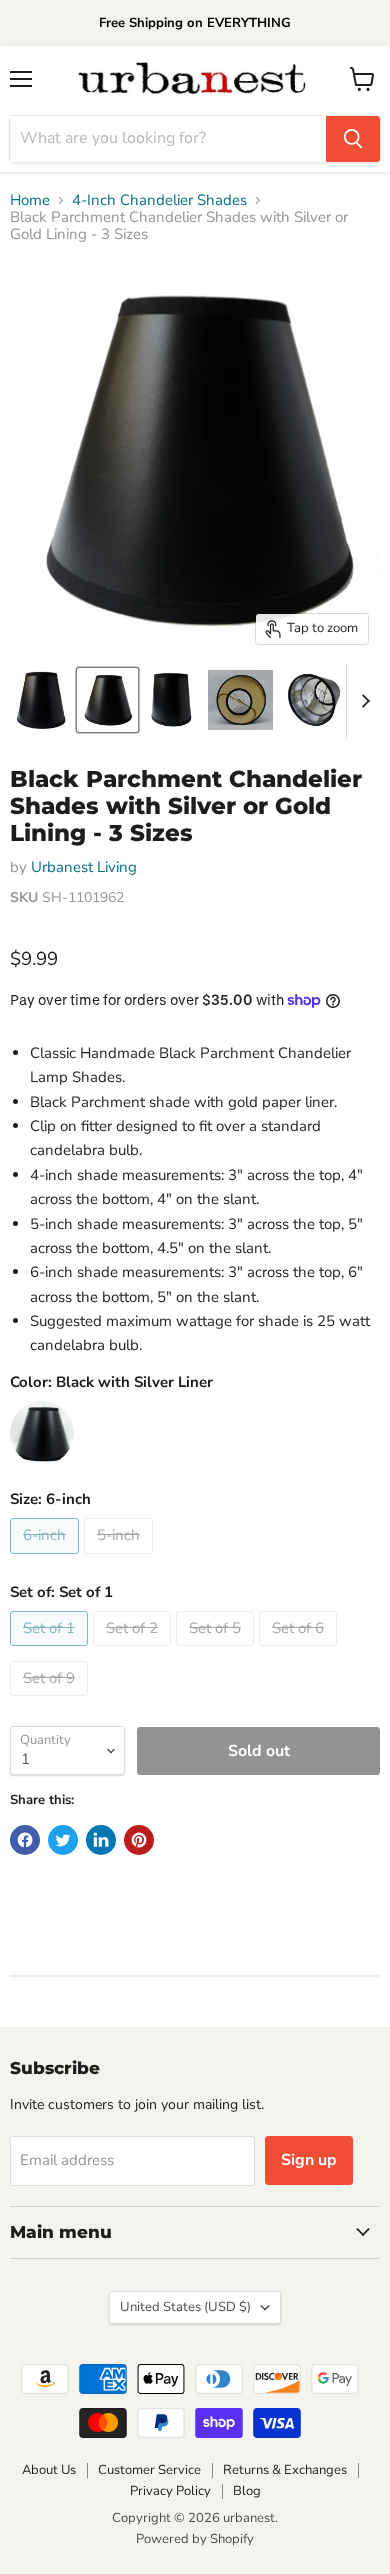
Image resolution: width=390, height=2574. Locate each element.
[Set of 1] (51, 1651)
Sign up (309, 2160)
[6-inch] (47, 1559)
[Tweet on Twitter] (63, 1840)
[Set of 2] (134, 1651)
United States (185, 2307)
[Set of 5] (217, 1651)
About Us (49, 2470)
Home (30, 200)
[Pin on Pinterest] (139, 1840)
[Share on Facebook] (25, 1840)
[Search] (353, 139)
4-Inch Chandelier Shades (159, 200)
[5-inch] (121, 1559)
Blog (247, 2491)
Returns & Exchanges (285, 2470)
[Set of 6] (300, 1651)
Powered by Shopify (195, 2539)
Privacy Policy (170, 2491)
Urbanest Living (84, 867)
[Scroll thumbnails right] (362, 701)
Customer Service (149, 2470)
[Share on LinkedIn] (101, 1840)
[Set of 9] (51, 1701)
